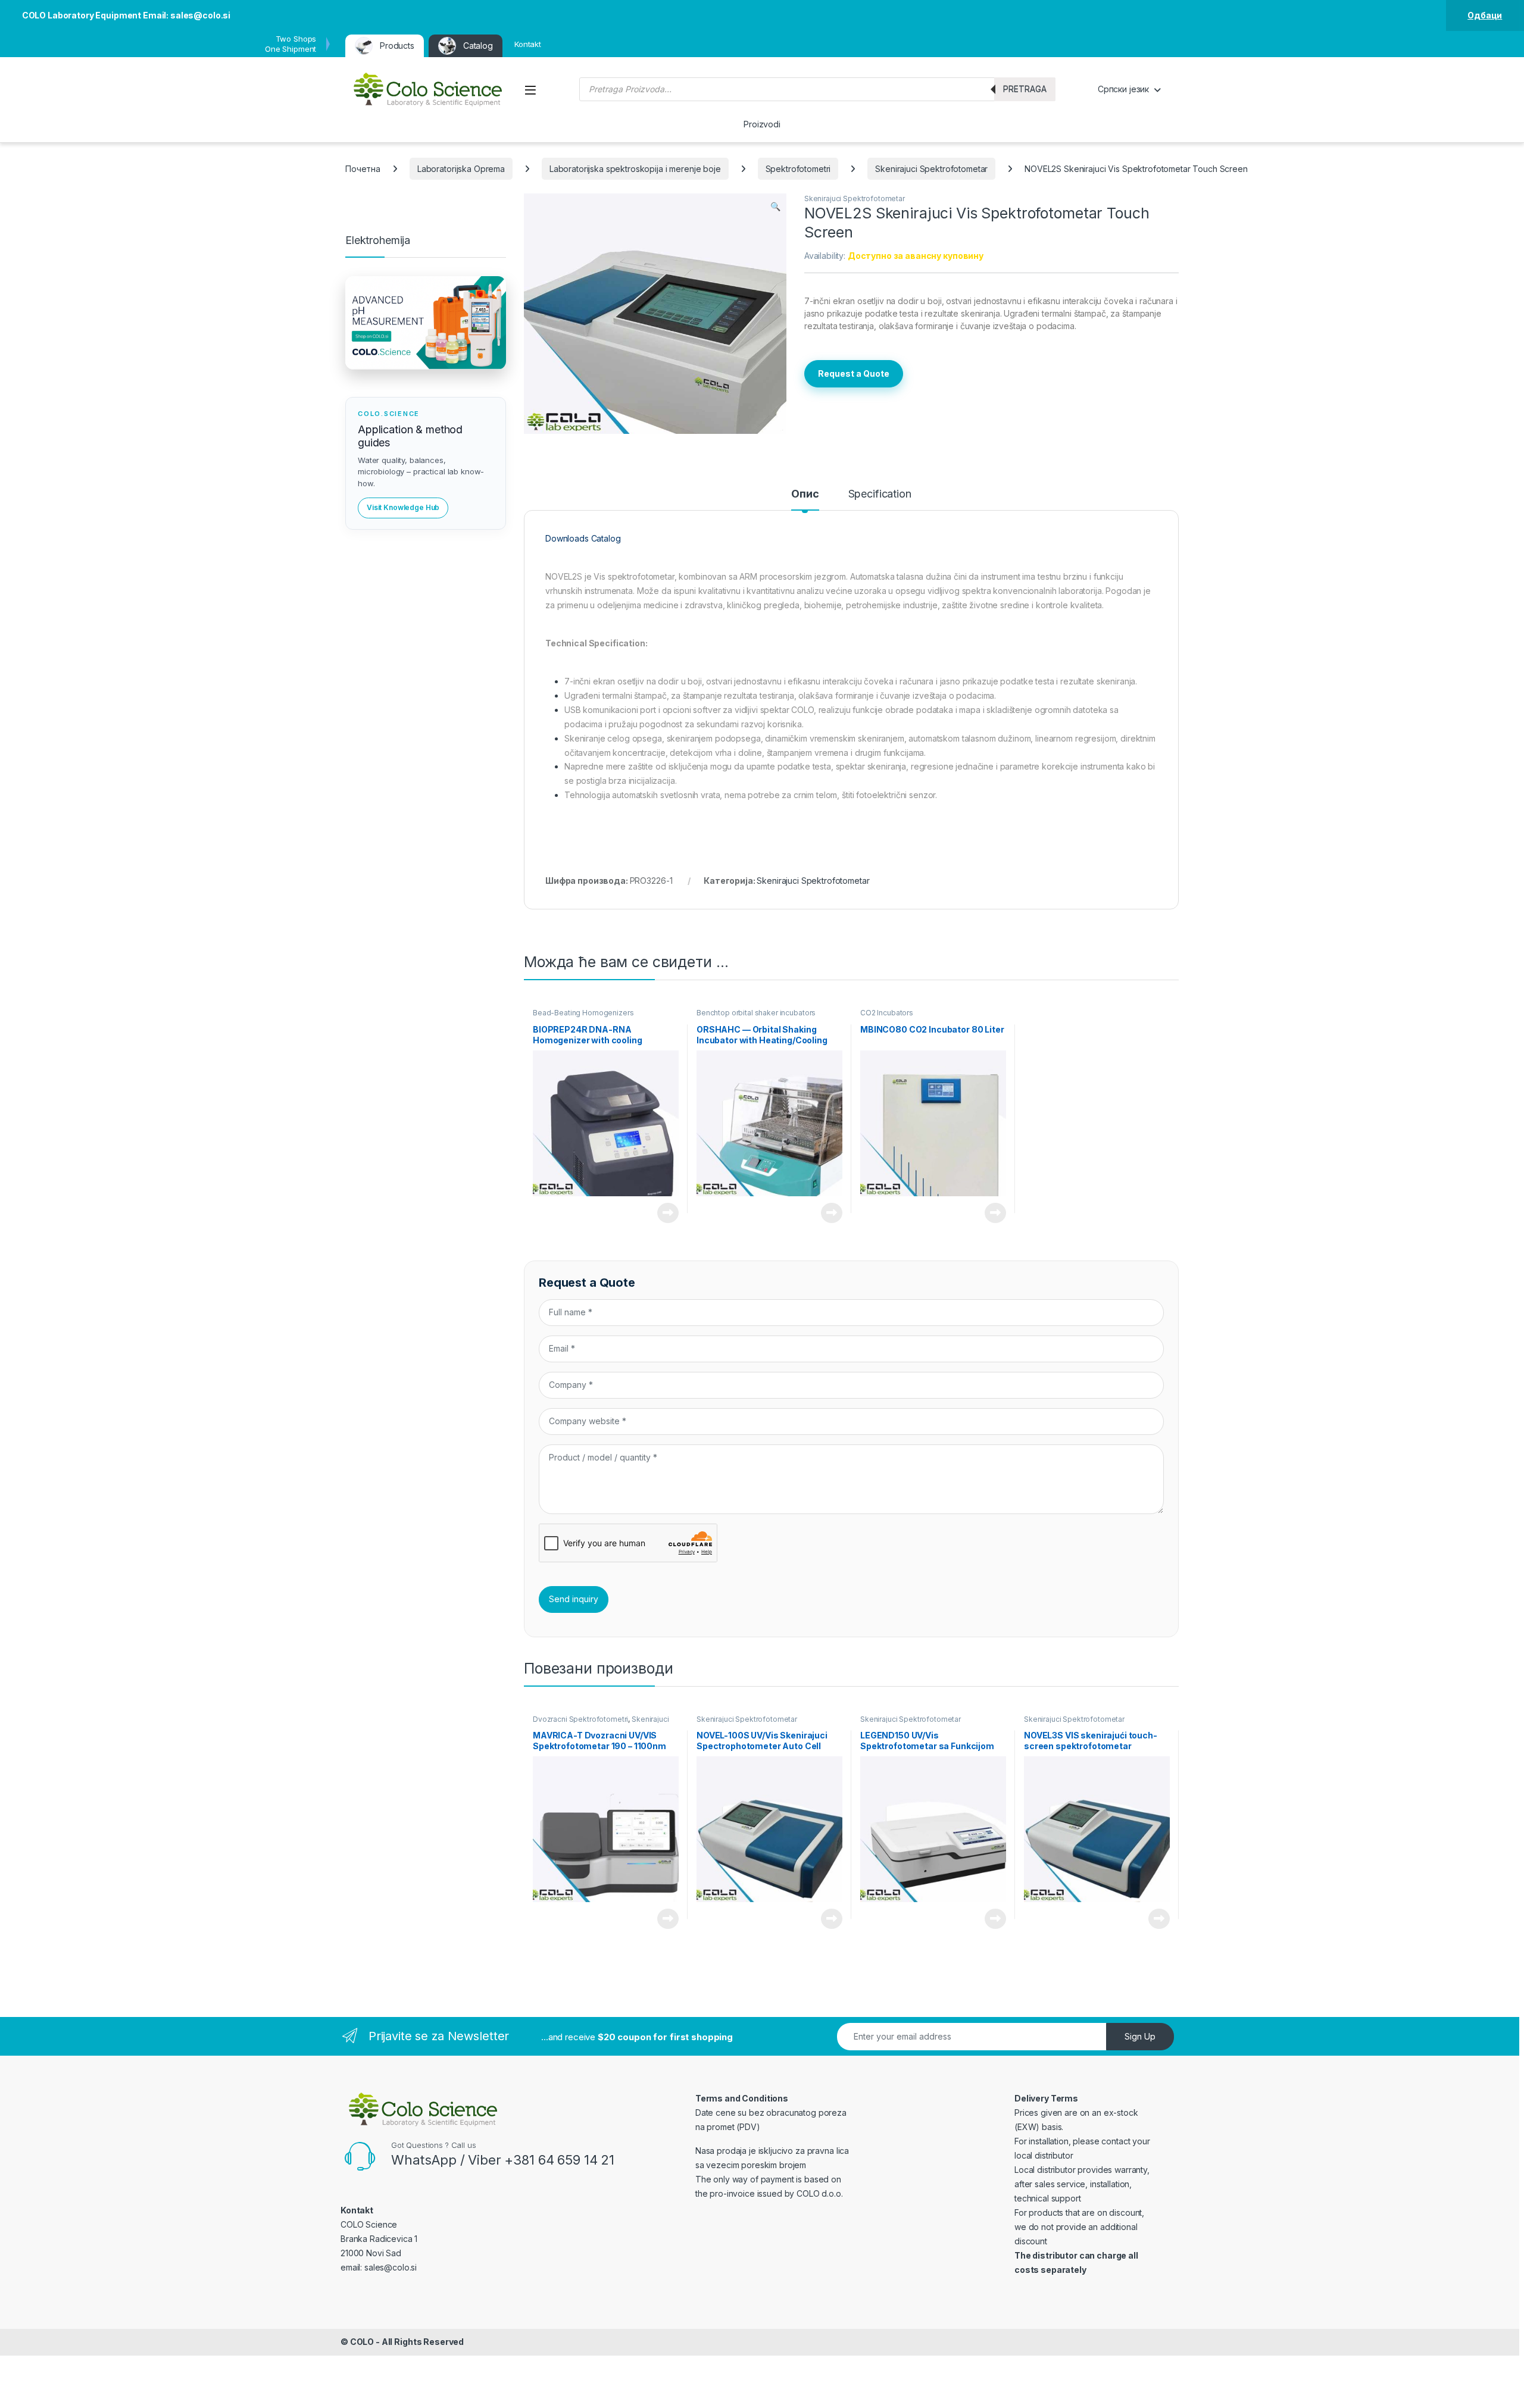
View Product (663, 1213)
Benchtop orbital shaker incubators (756, 1013)
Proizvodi (762, 124)
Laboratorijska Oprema (461, 169)
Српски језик (1123, 89)
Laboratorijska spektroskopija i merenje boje (635, 169)
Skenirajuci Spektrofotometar (931, 169)
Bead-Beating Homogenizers (583, 1013)
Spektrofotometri (798, 169)
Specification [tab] (880, 494)
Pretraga (1025, 89)
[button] (775, 207)
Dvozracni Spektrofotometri (580, 1719)
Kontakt (528, 44)
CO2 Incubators (887, 1013)
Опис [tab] (805, 494)
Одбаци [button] (1485, 15)
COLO (362, 2342)
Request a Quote (854, 373)
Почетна (363, 169)
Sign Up (1140, 2036)
